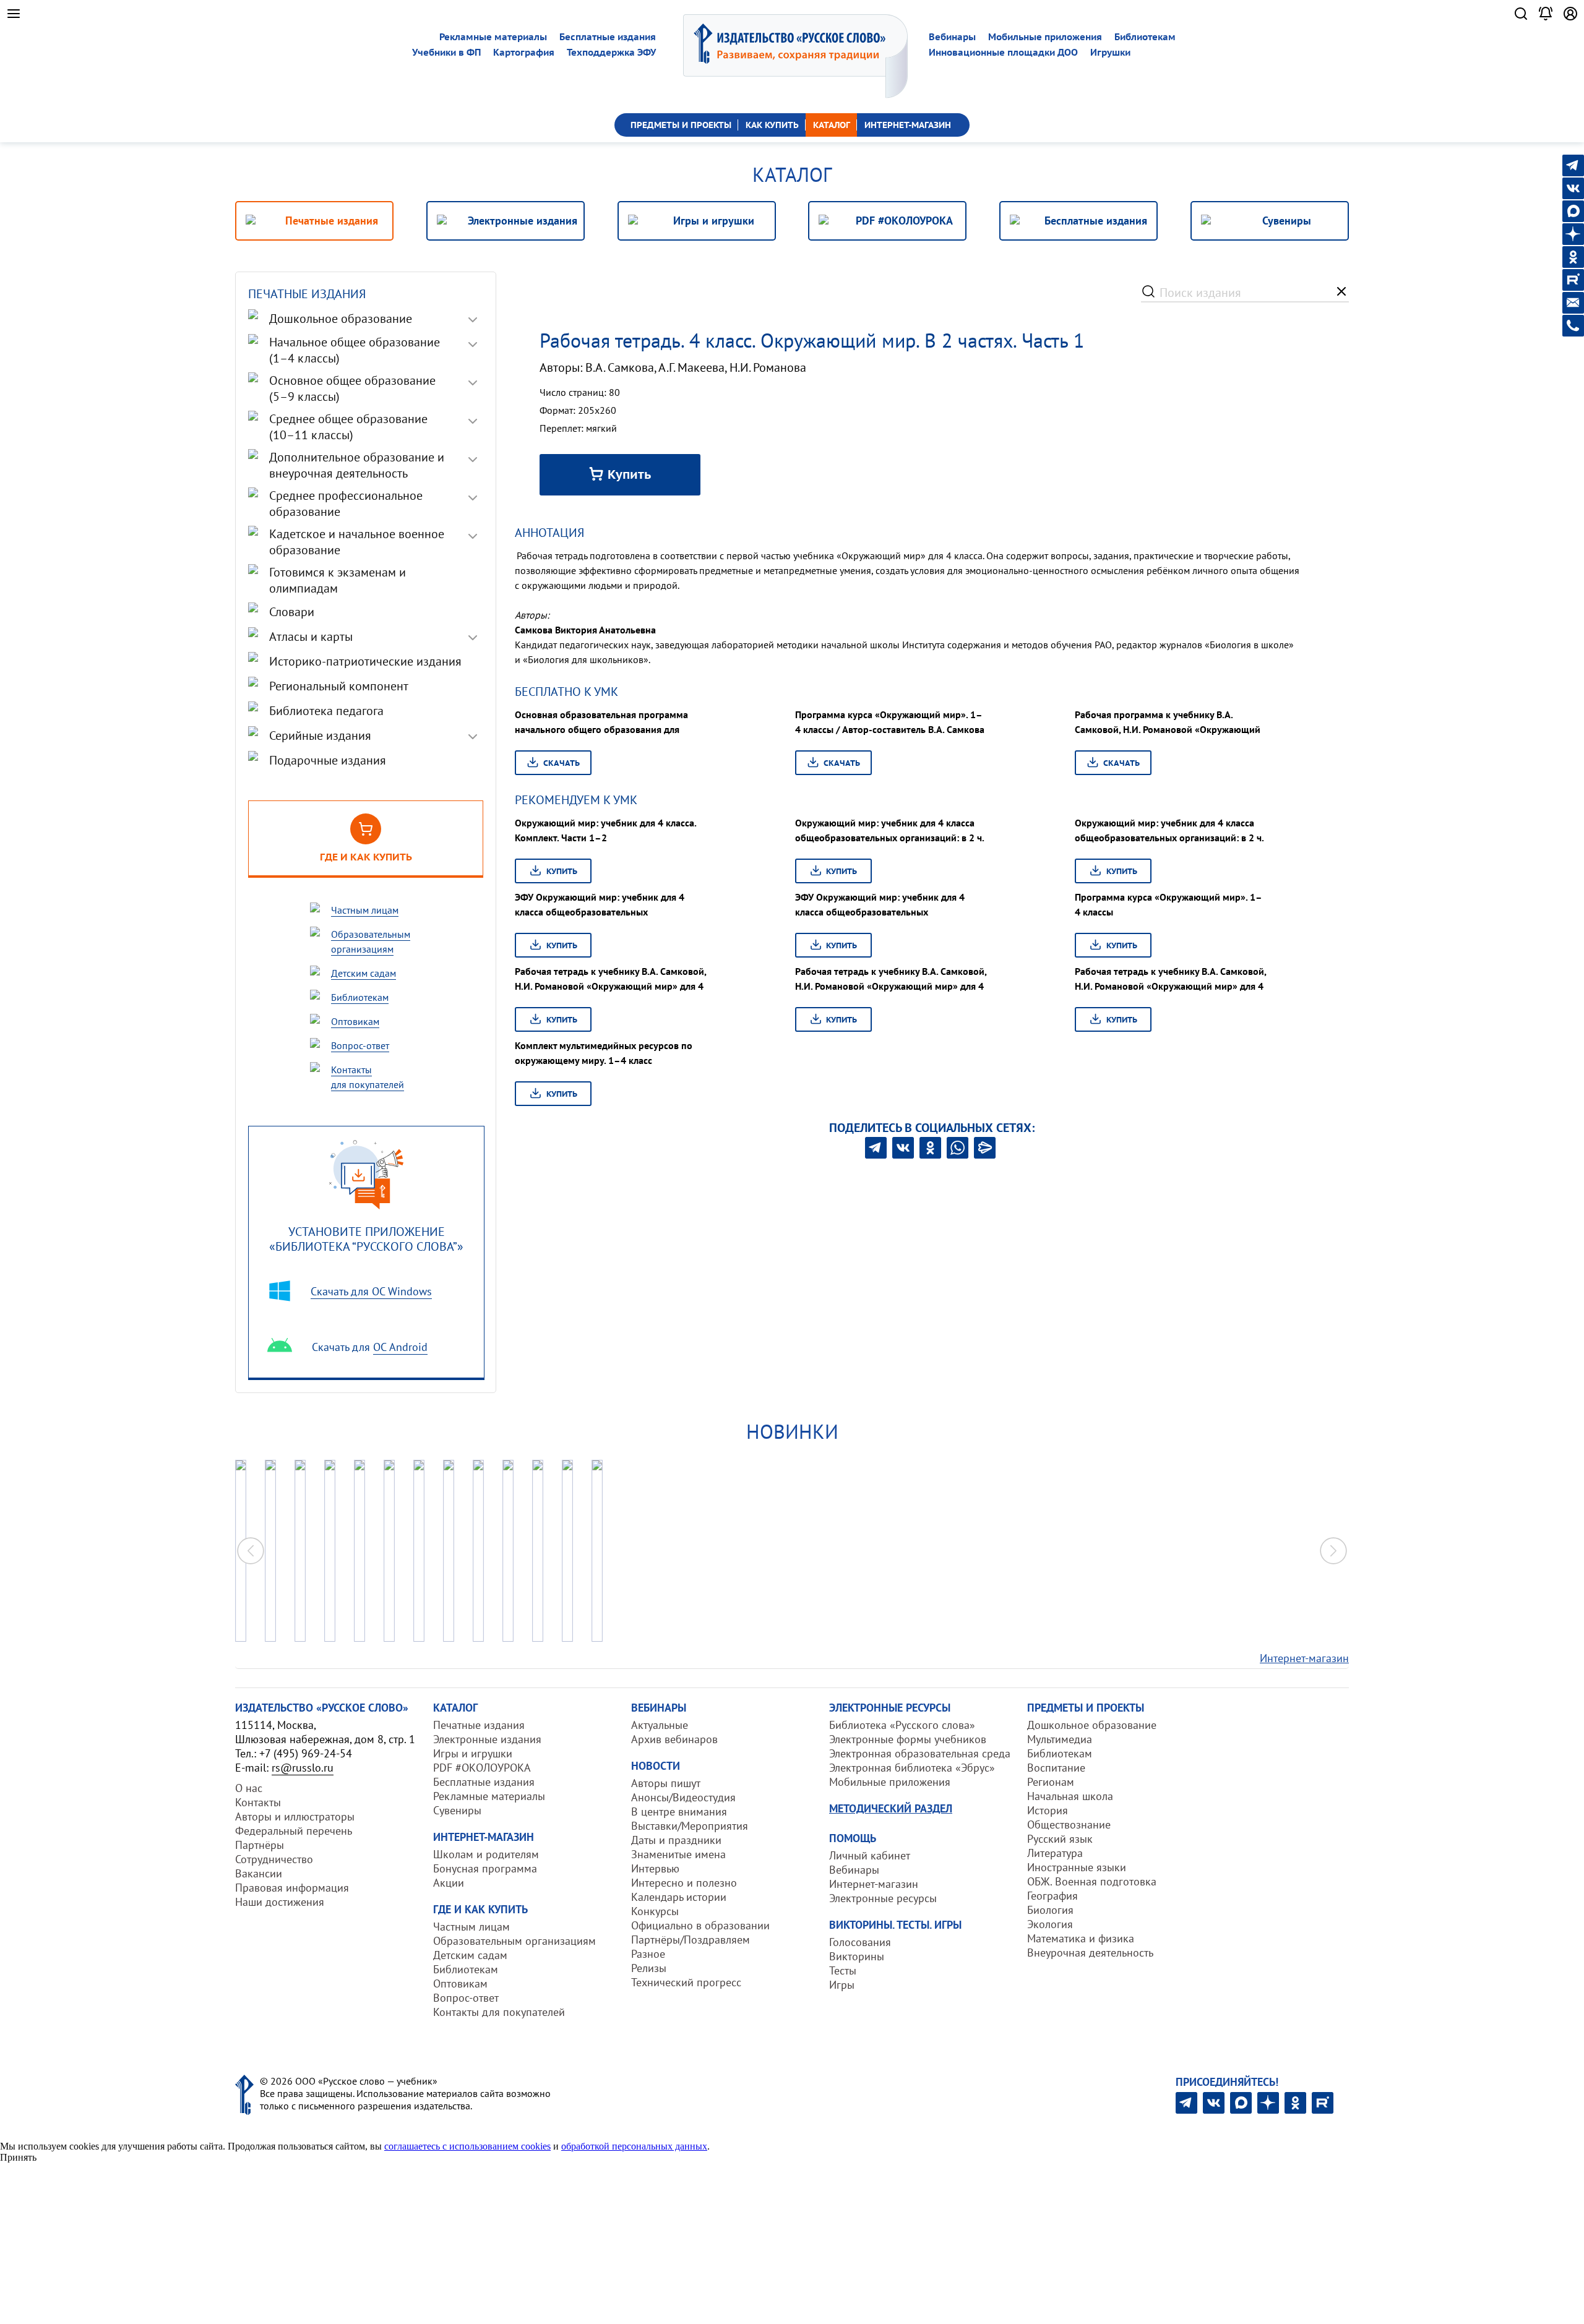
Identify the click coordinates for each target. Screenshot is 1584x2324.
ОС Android (400, 1347)
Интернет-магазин (1304, 1658)
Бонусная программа (485, 1868)
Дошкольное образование (1092, 1725)
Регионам (1051, 1782)
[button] (1333, 1551)
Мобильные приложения (1045, 37)
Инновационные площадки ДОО (1003, 52)
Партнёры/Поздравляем (691, 1940)
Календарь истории (679, 1897)
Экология (1050, 1924)
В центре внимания (679, 1812)
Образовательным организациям (514, 1941)
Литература (1055, 1853)
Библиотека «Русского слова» (902, 1725)
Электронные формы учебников (908, 1739)
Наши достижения (280, 1902)
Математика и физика (1081, 1938)
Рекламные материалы (493, 37)
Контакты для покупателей (499, 2012)
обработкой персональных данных (634, 2146)
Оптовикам (460, 1983)
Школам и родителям (486, 1854)
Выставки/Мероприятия (690, 1826)
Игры (842, 1985)
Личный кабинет (870, 1855)
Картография (524, 52)
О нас (249, 1788)
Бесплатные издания (608, 37)
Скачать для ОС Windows (371, 1291)
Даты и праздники (676, 1840)
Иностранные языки (1077, 1867)
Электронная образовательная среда (920, 1753)
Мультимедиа (1060, 1739)
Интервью (655, 1868)
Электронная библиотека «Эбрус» (912, 1768)
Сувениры (457, 1810)
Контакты (258, 1802)
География (1052, 1896)
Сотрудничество (274, 1859)
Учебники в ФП (446, 52)
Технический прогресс (686, 1982)
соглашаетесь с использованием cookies (467, 2146)
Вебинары (952, 37)
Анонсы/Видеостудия (683, 1797)
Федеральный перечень (294, 1831)
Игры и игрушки (473, 1753)
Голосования (860, 1942)
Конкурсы (655, 1911)
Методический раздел (891, 1808)
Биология (1050, 1910)
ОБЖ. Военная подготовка (1092, 1881)
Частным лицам (471, 1927)
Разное (648, 1954)
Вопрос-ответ (466, 1998)
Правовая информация (292, 1888)
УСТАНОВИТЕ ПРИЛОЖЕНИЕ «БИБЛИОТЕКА (366, 1239)
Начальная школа (1070, 1796)
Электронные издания (487, 1739)
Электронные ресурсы (883, 1898)
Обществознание (1069, 1824)
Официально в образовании (700, 1925)
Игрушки (1110, 52)
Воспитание (1056, 1768)
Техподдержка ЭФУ (611, 52)
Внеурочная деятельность (1090, 1953)
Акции (449, 1883)
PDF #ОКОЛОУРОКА (482, 1768)
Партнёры (260, 1845)
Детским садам (470, 1955)
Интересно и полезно (684, 1883)
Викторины (857, 1956)
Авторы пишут (666, 1783)
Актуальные (660, 1725)
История (1048, 1810)
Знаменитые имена (678, 1854)
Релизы (649, 1968)
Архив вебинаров (674, 1739)
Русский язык (1060, 1839)
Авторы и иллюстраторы (295, 1816)
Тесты (843, 1970)
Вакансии (259, 1873)
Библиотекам (1145, 37)
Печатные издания (479, 1725)
